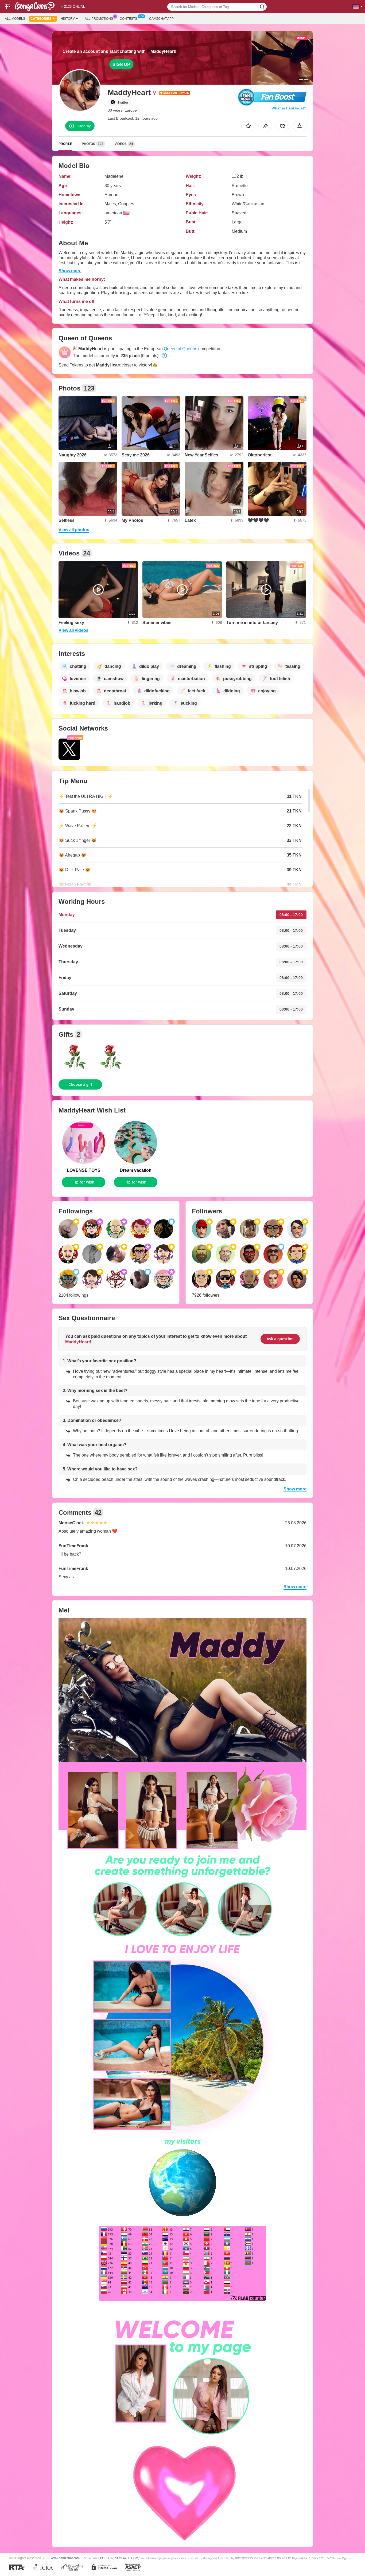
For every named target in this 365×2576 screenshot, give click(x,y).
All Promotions (99, 19)
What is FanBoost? (289, 108)
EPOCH (104, 2558)
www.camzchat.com (65, 2558)
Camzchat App (161, 19)
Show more (70, 271)
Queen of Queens (180, 349)
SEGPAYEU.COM (127, 2558)
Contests (128, 19)
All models (15, 19)
